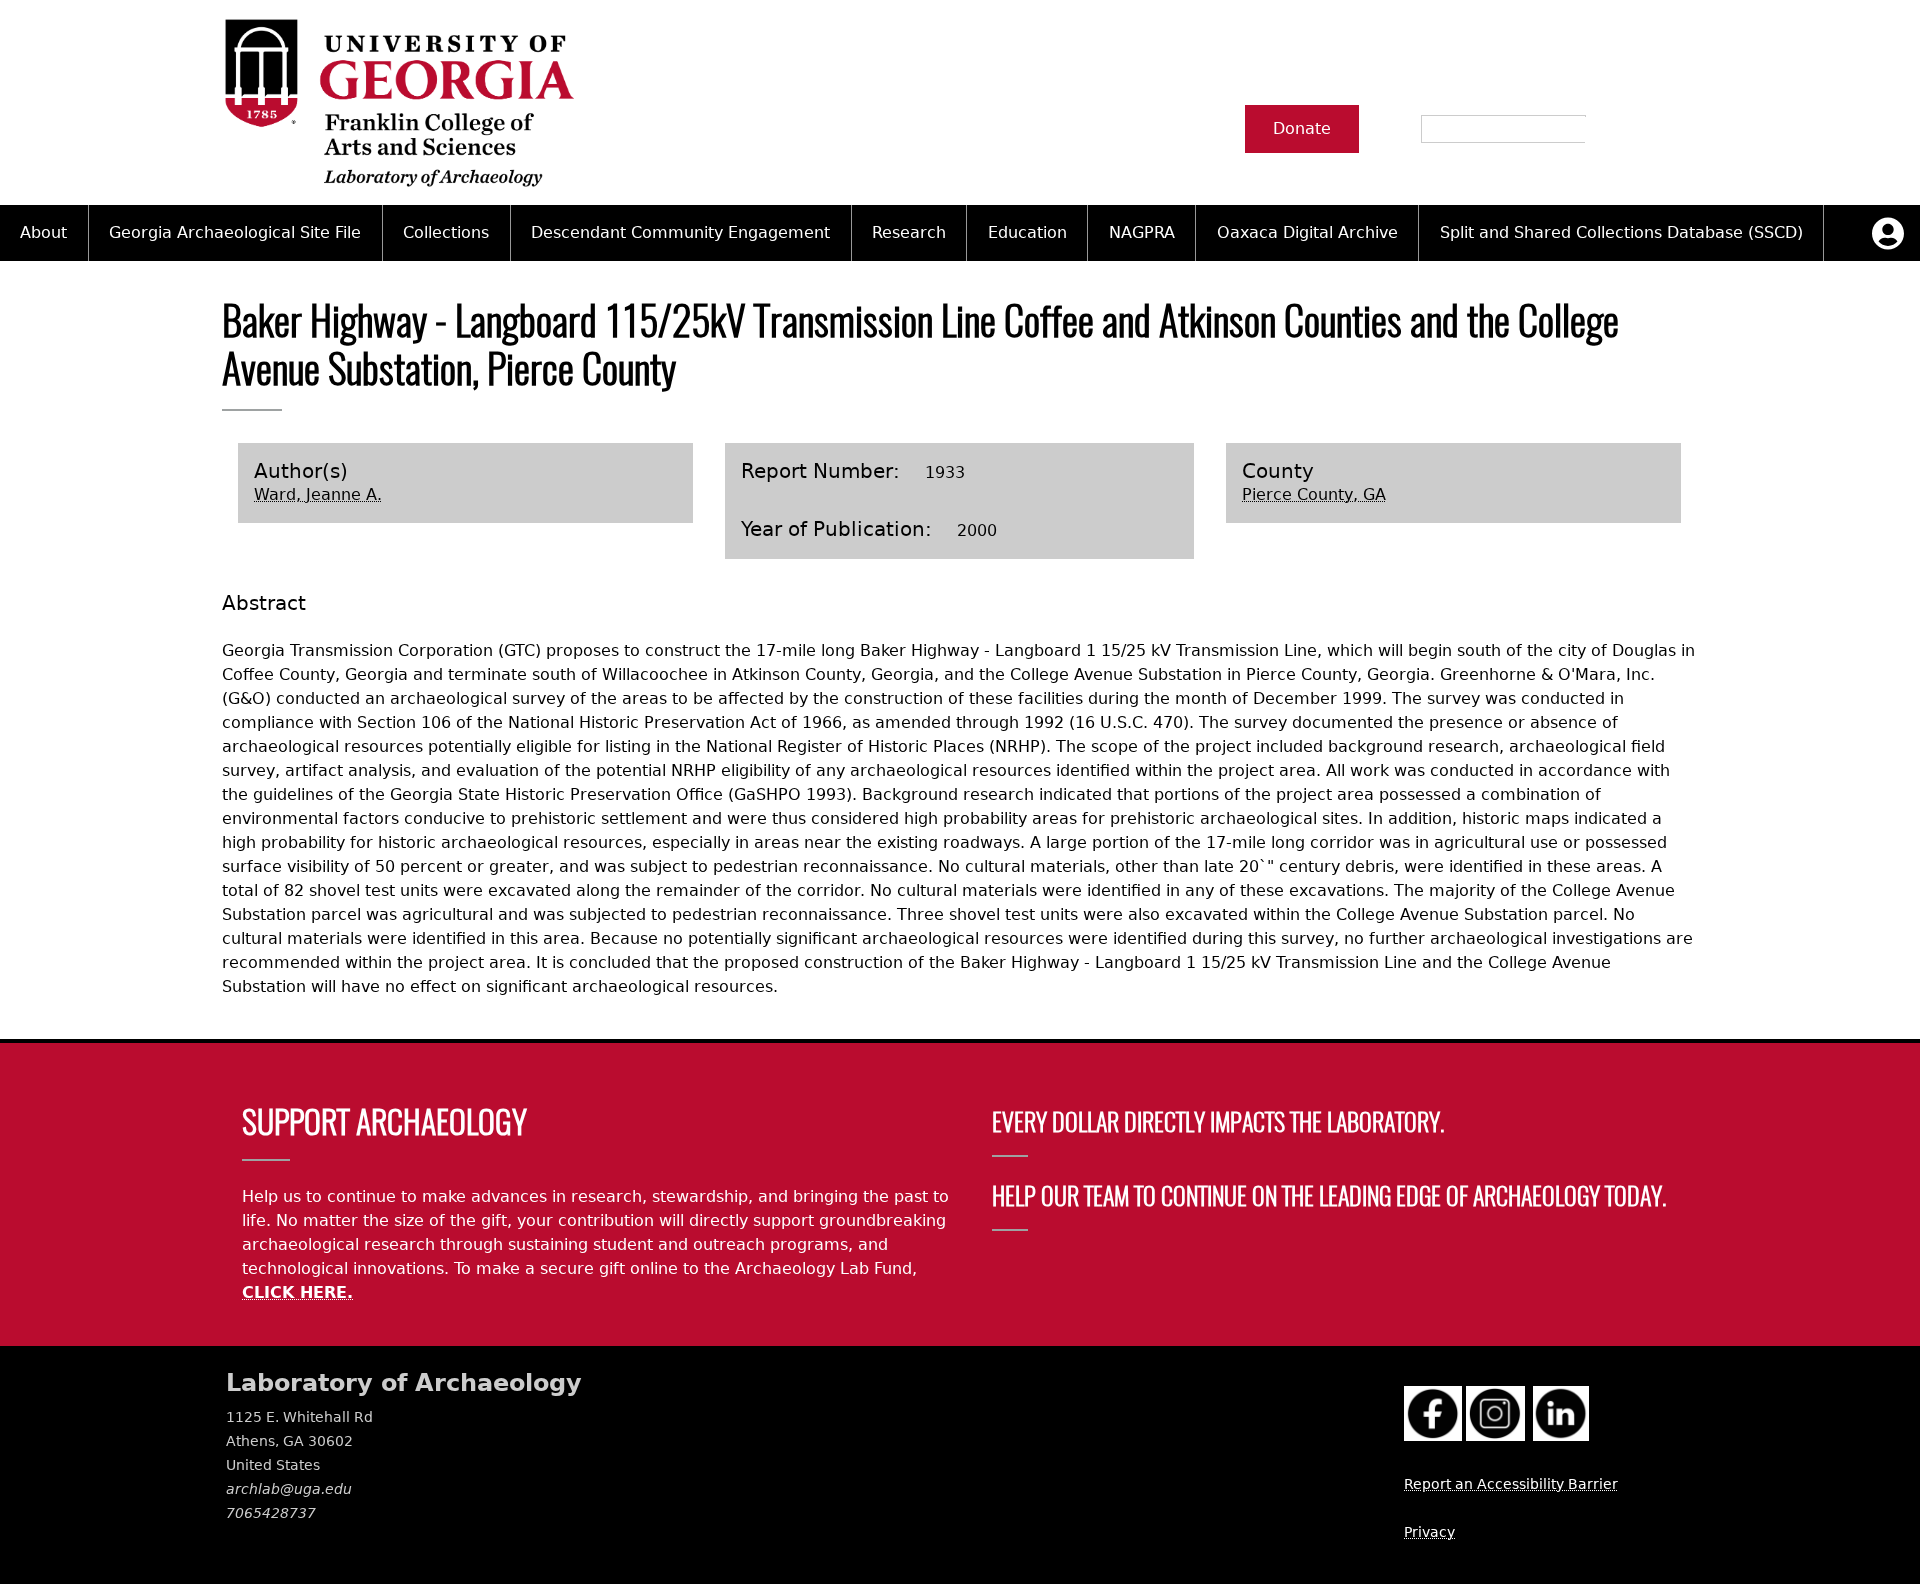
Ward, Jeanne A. (318, 494)
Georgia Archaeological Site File (235, 232)
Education (1027, 232)
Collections (446, 232)
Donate (1302, 128)
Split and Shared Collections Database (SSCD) (1621, 232)
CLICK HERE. (297, 1292)
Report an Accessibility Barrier (1511, 1484)
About (43, 232)
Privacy (1429, 1532)
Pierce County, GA (1314, 494)
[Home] (398, 102)
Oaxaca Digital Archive (1307, 232)
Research (909, 232)
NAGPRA (1142, 232)
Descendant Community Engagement (680, 232)
